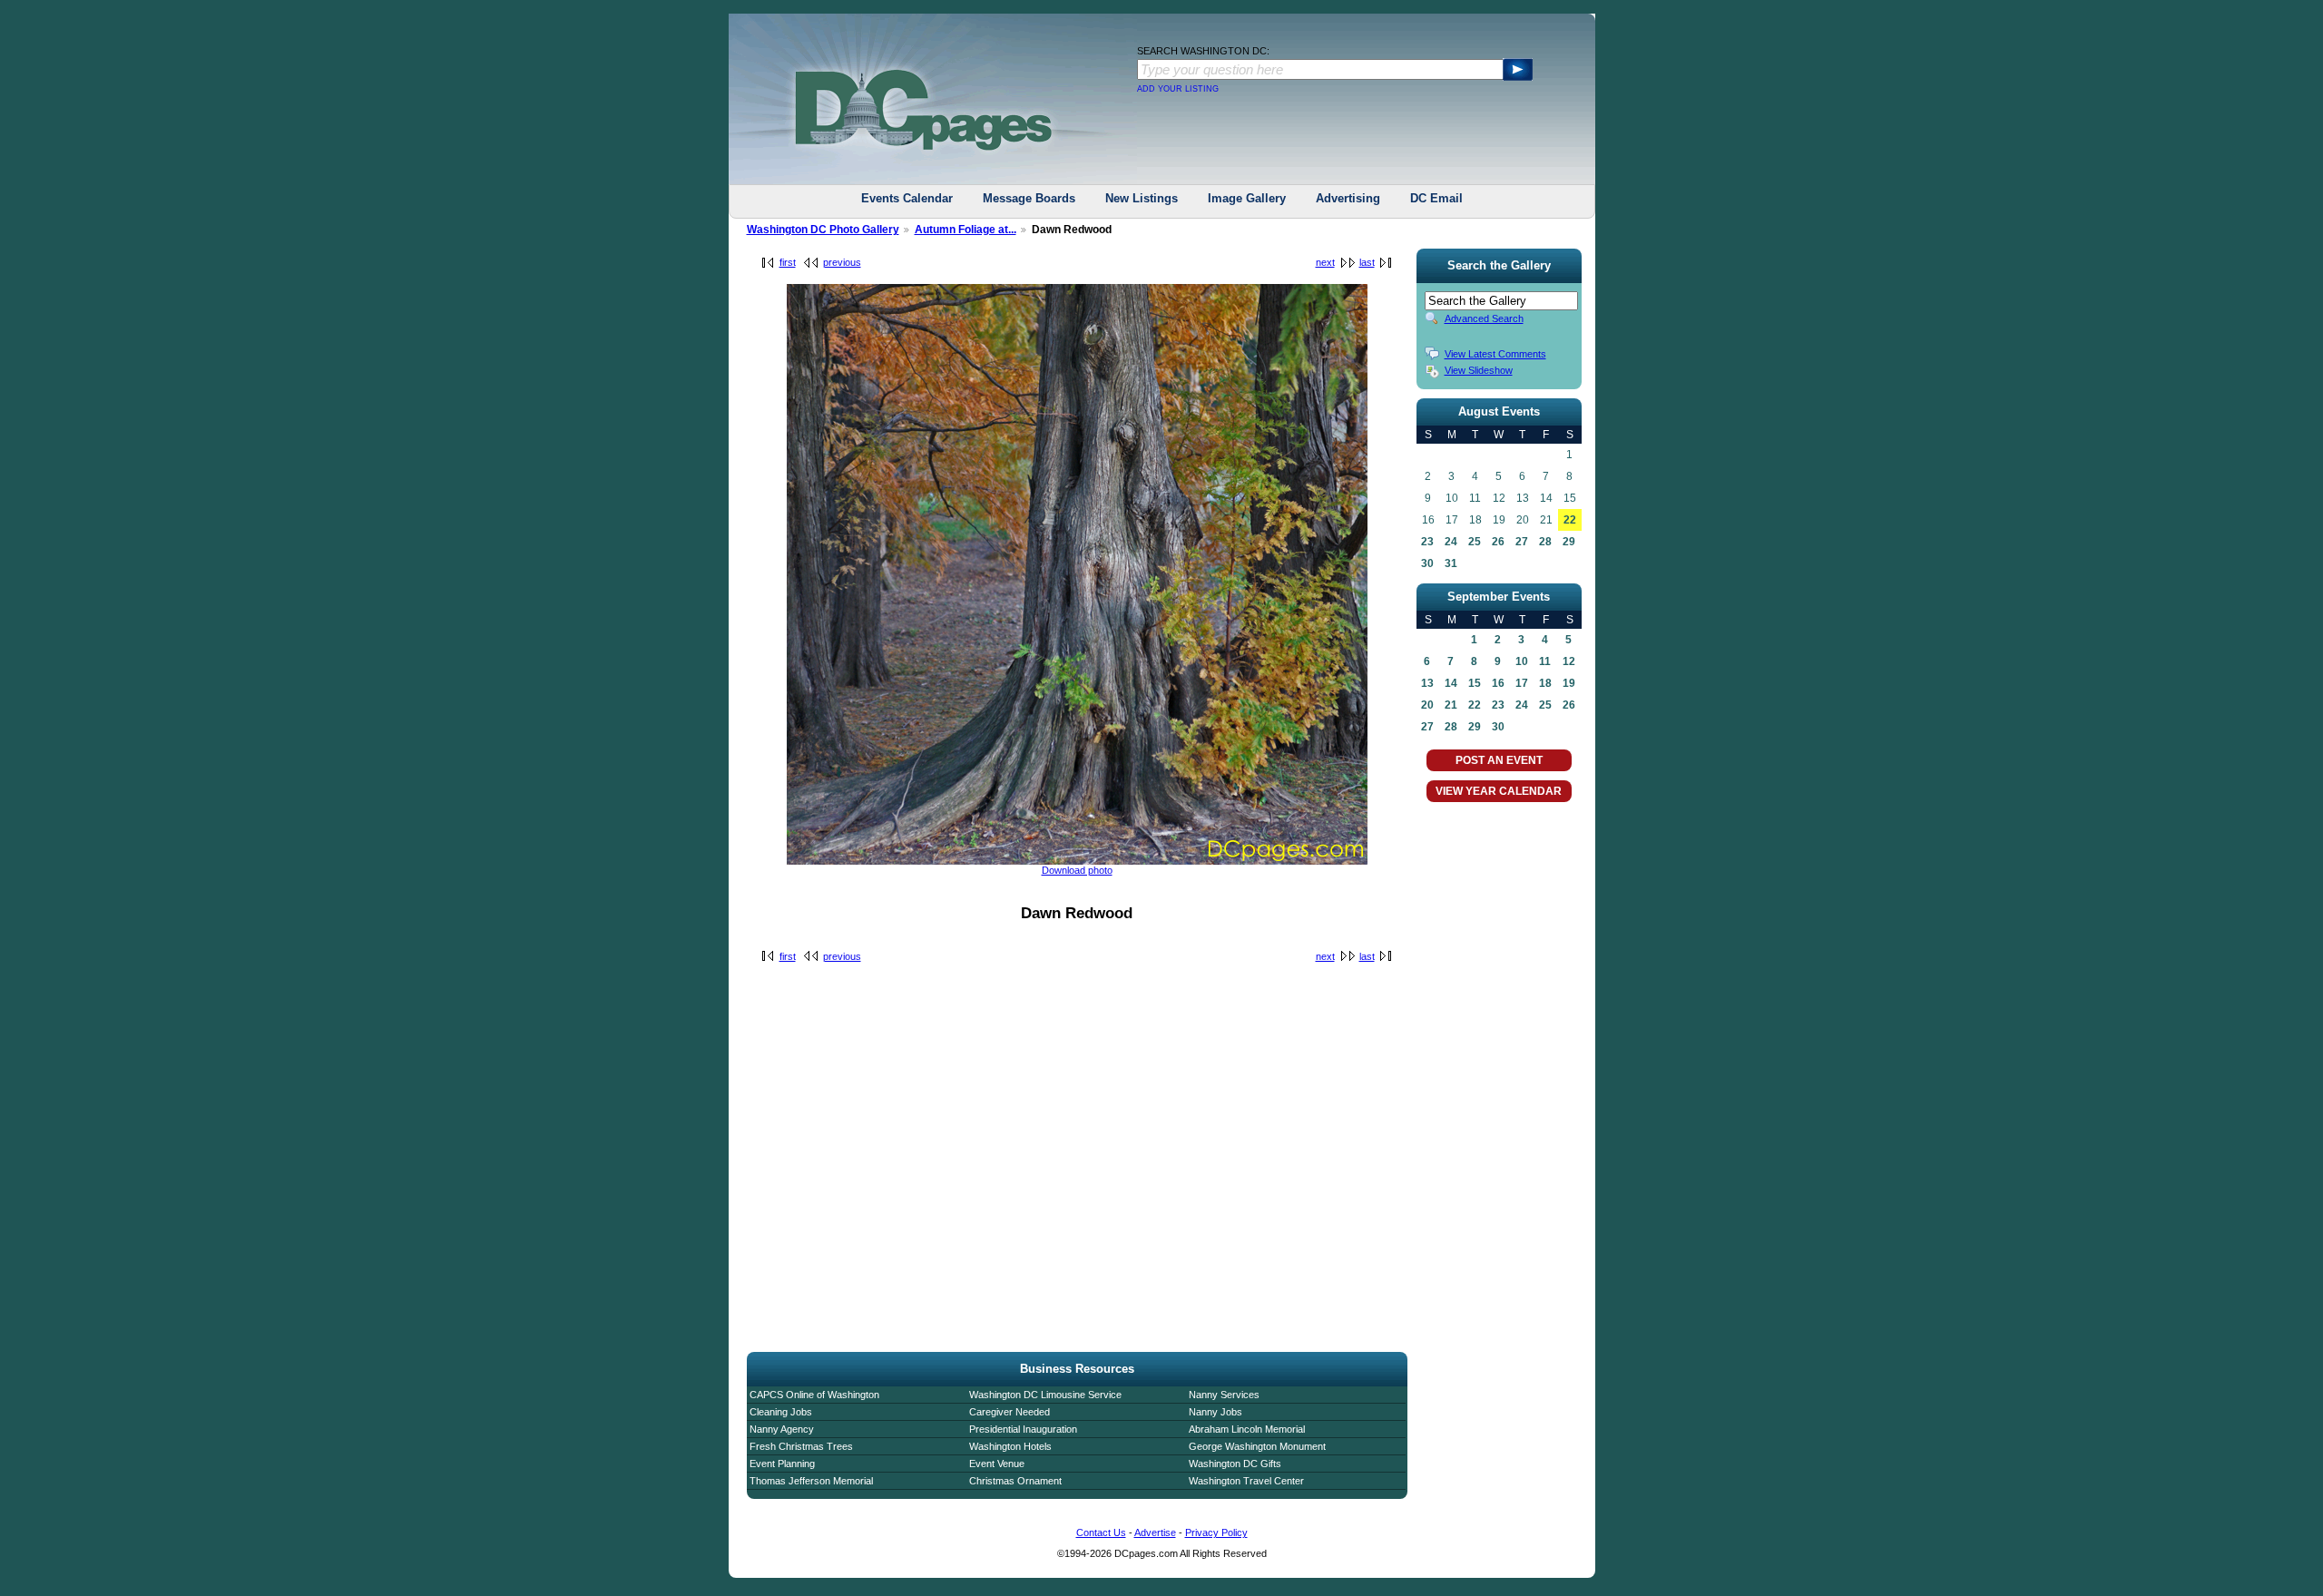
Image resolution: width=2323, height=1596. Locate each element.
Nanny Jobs (1215, 1412)
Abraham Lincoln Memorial (1247, 1429)
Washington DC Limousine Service (1045, 1395)
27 (1522, 542)
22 (1570, 520)
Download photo (1077, 870)
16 (1498, 683)
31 (1451, 563)
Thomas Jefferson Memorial (811, 1481)
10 (1522, 661)
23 (1427, 542)
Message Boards (1029, 198)
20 (1427, 705)
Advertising (1348, 198)
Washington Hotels (1010, 1446)
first (788, 262)
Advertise (1155, 1532)
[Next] (1077, 861)
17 (1522, 683)
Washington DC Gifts (1235, 1464)
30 (1427, 563)
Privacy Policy (1216, 1532)
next (1325, 262)
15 (1475, 683)
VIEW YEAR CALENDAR (1499, 791)
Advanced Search (1484, 318)
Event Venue (997, 1464)
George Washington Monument (1257, 1446)
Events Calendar (907, 198)
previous (842, 262)
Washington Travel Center (1246, 1481)
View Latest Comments (1495, 354)
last (1367, 262)
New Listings (1142, 198)
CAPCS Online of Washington (814, 1395)
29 (1569, 542)
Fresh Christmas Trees (801, 1446)
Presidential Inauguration (1023, 1429)
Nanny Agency (782, 1429)
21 (1451, 705)
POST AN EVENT (1499, 760)
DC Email (1436, 198)
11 (1545, 661)
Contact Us (1101, 1532)
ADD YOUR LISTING (1178, 89)
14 (1451, 683)
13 (1427, 683)
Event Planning (782, 1464)
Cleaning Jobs (781, 1412)
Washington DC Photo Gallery (823, 230)
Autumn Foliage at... (965, 230)
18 (1545, 683)
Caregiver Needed (1010, 1412)
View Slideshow (1479, 370)
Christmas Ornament (1015, 1481)
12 (1569, 661)
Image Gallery (1247, 198)
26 (1498, 542)
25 (1475, 542)
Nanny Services (1224, 1395)
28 (1545, 542)
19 (1569, 683)
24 (1451, 542)
